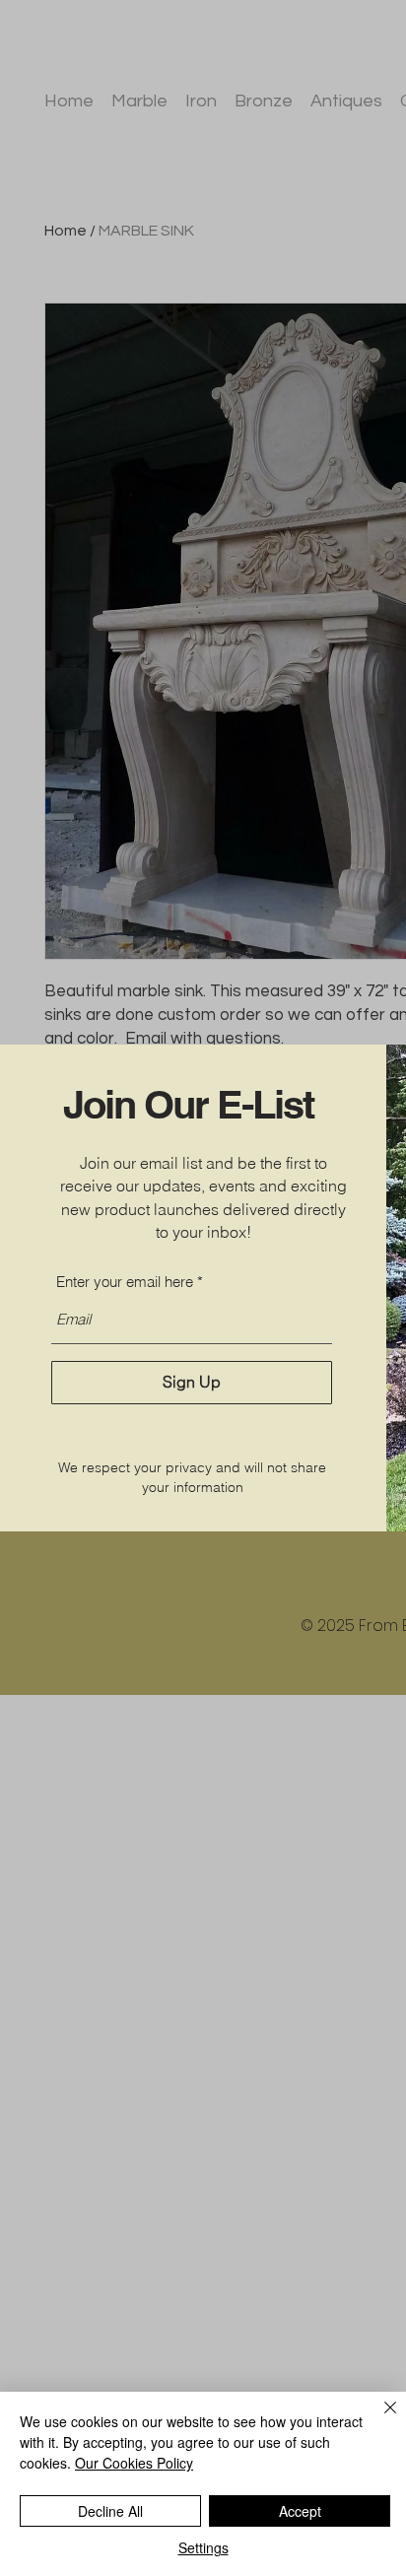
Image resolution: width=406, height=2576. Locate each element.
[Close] (378, 2419)
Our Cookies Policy (134, 2463)
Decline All (110, 2511)
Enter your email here (125, 1282)
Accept (300, 2511)
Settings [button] (203, 2547)
